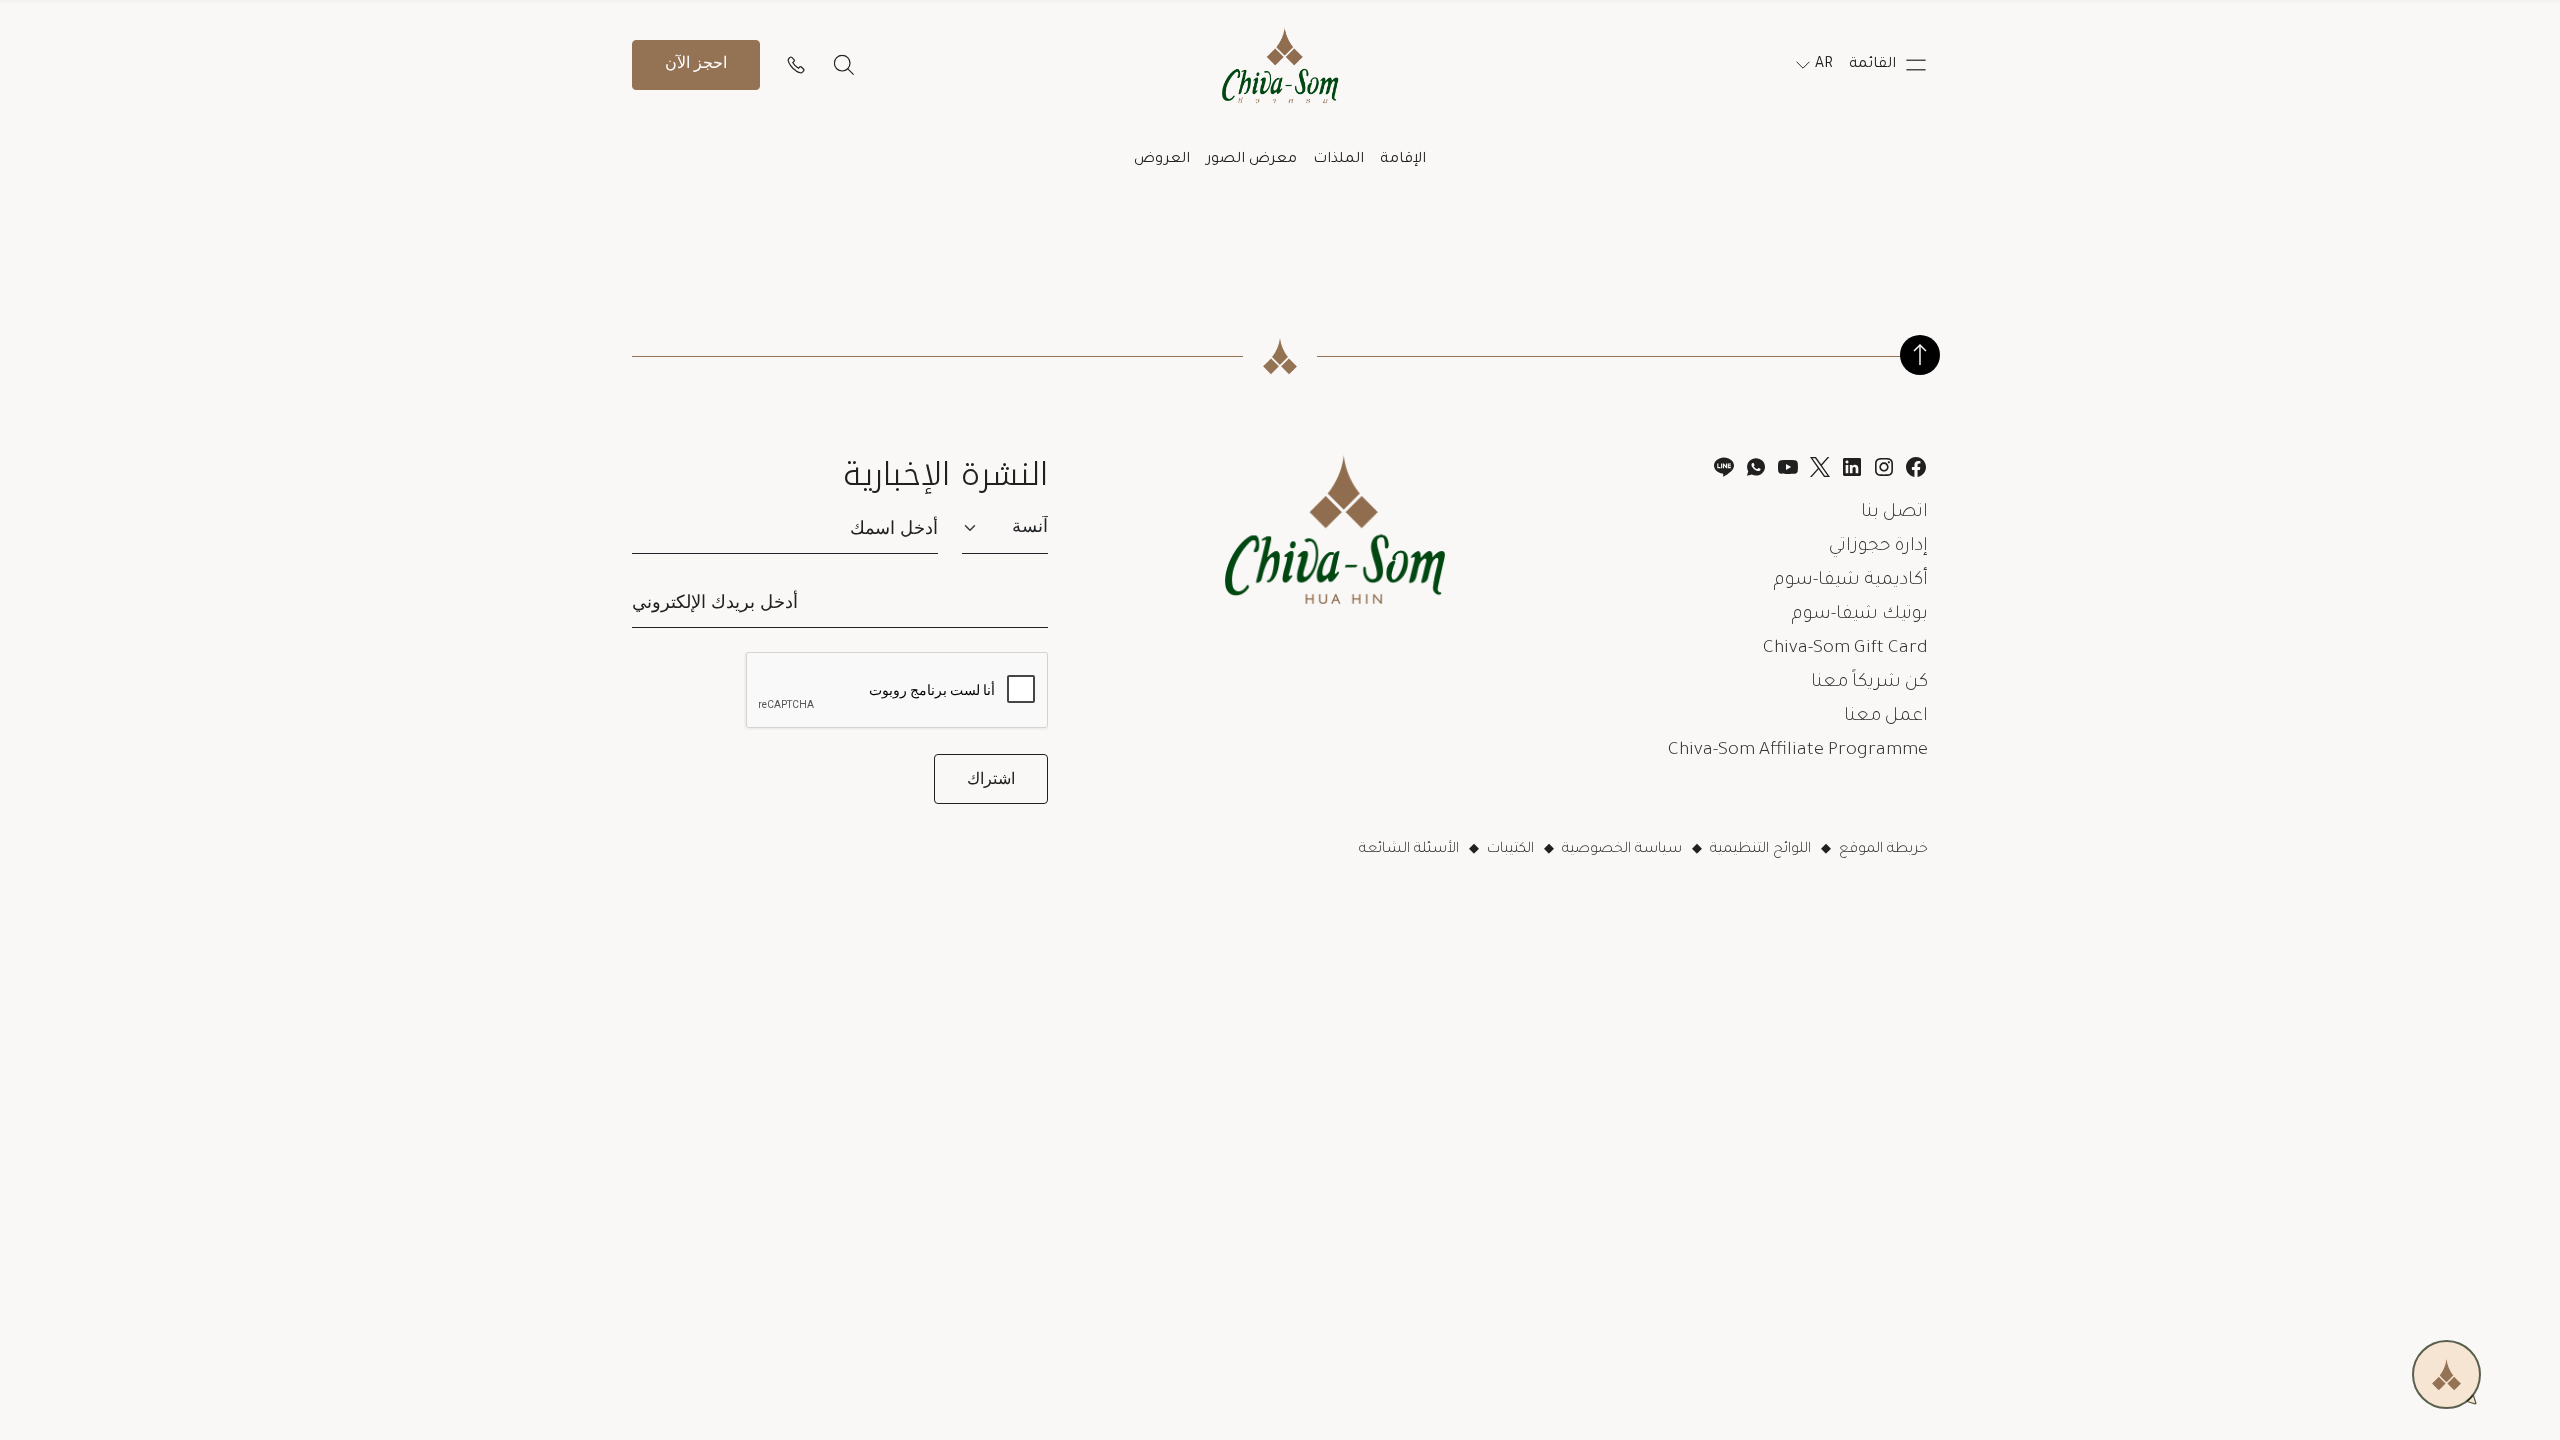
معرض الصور (1251, 160)
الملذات (1338, 160)
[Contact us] (796, 65)
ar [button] (1824, 65)
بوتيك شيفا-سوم (1860, 615)
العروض (1162, 160)
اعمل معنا (1886, 717)
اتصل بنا (1894, 513)
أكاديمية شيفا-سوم (1851, 581)
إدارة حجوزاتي (1878, 547)
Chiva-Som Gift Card (1845, 649)
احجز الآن (696, 64)
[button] (1888, 65)
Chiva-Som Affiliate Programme (1798, 751)
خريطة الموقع (1883, 850)
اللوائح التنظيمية (1760, 850)
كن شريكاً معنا (1869, 683)
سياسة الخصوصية (1622, 850)
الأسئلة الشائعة (1409, 850)
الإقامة (1403, 160)
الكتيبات (1510, 850)
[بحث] (844, 65)
